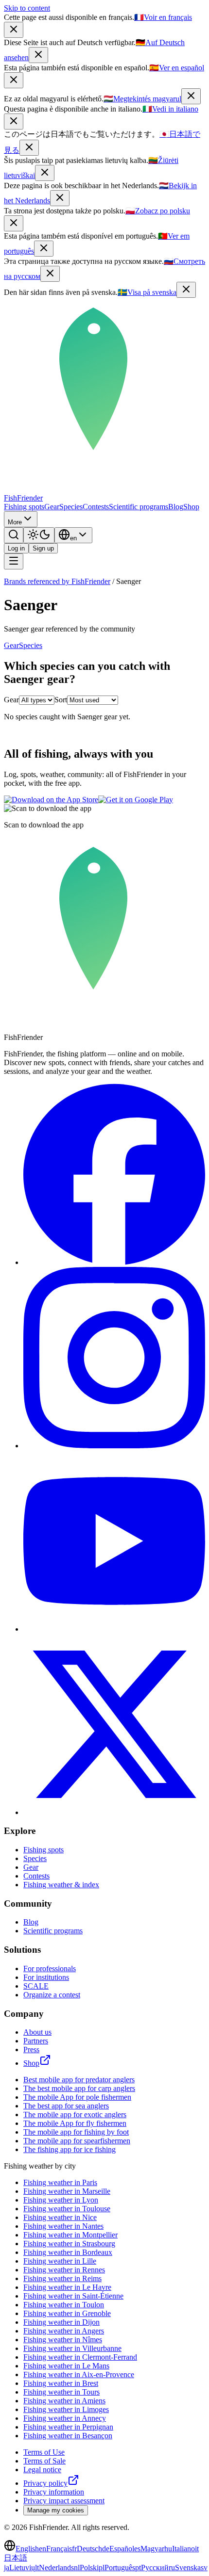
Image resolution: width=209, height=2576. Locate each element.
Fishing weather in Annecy (65, 2418)
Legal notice (42, 2470)
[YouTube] (114, 1629)
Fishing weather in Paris (60, 2182)
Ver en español (177, 68)
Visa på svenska (147, 292)
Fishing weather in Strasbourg (69, 2244)
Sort (61, 700)
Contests (96, 507)
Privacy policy (45, 2483)
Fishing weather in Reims (62, 2278)
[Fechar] (44, 249)
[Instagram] (114, 1446)
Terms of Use (44, 2452)
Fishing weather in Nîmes (63, 2340)
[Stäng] (186, 290)
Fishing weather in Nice (60, 2217)
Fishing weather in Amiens (64, 2401)
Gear (52, 507)
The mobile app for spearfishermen (77, 2141)
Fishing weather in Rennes (64, 2270)
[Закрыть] (50, 274)
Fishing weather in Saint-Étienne (73, 2296)
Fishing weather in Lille (60, 2261)
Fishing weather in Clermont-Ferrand (80, 2357)
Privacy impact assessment (64, 2501)
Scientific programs (139, 507)
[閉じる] (29, 148)
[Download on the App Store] (51, 800)
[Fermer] (14, 30)
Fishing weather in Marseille (67, 2191)
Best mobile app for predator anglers (79, 2080)
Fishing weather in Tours (61, 2392)
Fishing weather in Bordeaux (68, 2252)
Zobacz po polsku (158, 211)
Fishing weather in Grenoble (67, 2313)
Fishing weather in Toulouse (67, 2209)
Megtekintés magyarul (142, 99)
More (15, 522)
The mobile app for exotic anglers (75, 2114)
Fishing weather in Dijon (61, 2322)
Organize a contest (52, 1995)
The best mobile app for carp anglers (79, 2088)
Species (71, 507)
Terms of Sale (44, 2461)
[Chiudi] (14, 122)
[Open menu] (14, 561)
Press (31, 2049)
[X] (114, 1812)
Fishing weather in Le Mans (66, 2366)
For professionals (50, 1968)
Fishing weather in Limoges (66, 2409)
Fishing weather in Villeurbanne (72, 2348)
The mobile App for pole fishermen (77, 2097)
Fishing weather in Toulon (64, 2305)
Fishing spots (24, 507)
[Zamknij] (14, 223)
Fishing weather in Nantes (63, 2226)
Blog (176, 507)
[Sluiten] (60, 198)
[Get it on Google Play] (136, 800)
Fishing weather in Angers (64, 2331)
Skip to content (27, 8)
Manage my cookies (56, 2510)
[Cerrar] (14, 80)
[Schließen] (38, 55)
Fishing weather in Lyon (61, 2200)
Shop (191, 507)
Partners (36, 2041)
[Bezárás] (191, 96)
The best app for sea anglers (66, 2106)
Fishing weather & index (61, 1885)
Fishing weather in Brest (61, 2383)
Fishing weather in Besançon (68, 2436)
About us (37, 2032)
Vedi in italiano (170, 109)
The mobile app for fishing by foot (76, 2132)
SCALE (36, 1986)
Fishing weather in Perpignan (68, 2427)
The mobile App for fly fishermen (75, 2123)
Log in (16, 548)
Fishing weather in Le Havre (67, 2287)
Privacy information (54, 2492)
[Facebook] (114, 1262)
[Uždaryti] (45, 173)
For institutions (46, 1977)
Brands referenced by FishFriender (57, 581)
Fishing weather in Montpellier (70, 2235)
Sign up (43, 548)
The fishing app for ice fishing (70, 2149)
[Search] (14, 535)
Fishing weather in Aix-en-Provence (79, 2374)
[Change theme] (39, 535)
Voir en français (163, 17)
